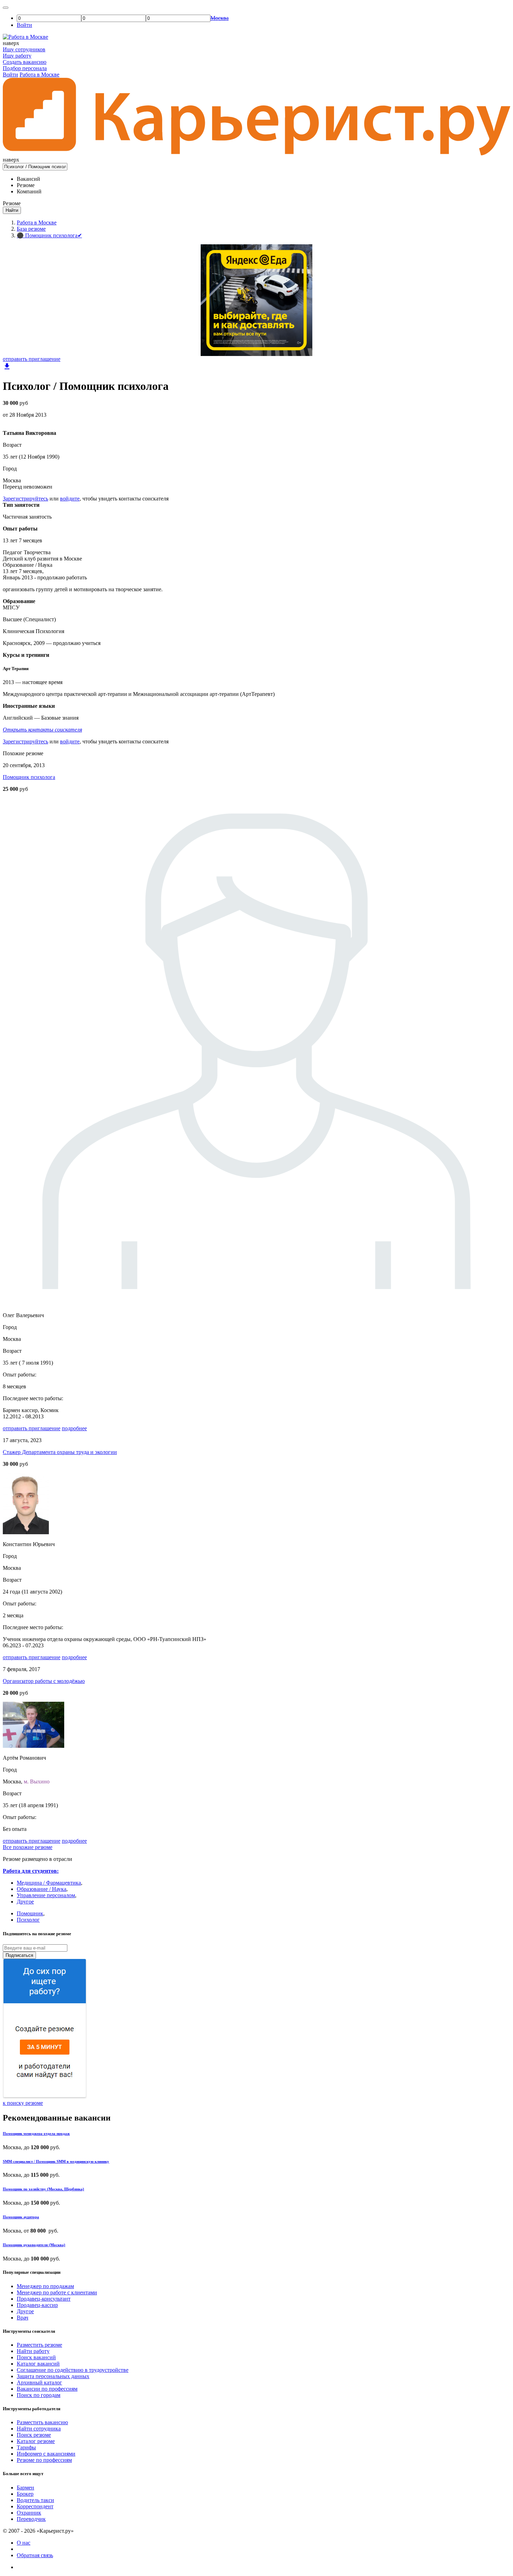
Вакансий (28, 179)
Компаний (29, 191)
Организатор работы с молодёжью (44, 1681)
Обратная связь (35, 2555)
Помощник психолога (29, 777)
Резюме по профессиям (44, 2460)
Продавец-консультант (44, 2299)
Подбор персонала (25, 68)
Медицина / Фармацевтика (49, 1883)
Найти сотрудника (39, 2429)
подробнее (74, 1428)
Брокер (25, 2494)
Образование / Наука (42, 1889)
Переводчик (31, 2519)
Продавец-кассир (37, 2305)
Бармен (25, 2488)
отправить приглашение (32, 359)
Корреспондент (35, 2506)
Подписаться (19, 1955)
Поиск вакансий (36, 2357)
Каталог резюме (36, 2441)
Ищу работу (17, 56)
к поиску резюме (23, 2103)
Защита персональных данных (53, 2376)
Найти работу (33, 2351)
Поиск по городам (39, 2395)
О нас (24, 2543)
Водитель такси (35, 2500)
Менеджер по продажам (45, 2286)
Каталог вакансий (38, 2364)
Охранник (29, 2513)
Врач (23, 2318)
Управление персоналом (46, 1895)
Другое (25, 1902)
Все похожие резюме (28, 1847)
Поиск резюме (34, 2435)
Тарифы (26, 2447)
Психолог (28, 1920)
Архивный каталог (39, 2382)
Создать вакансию (25, 62)
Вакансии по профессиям (47, 2389)
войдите (70, 499)
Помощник (30, 1913)
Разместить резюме (39, 2345)
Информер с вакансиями (46, 2454)
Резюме (26, 185)
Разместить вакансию (42, 2422)
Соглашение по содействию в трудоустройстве (73, 2370)
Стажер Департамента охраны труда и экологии (60, 1452)
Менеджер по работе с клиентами (57, 2292)
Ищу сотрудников (24, 49)
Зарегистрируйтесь (25, 499)
